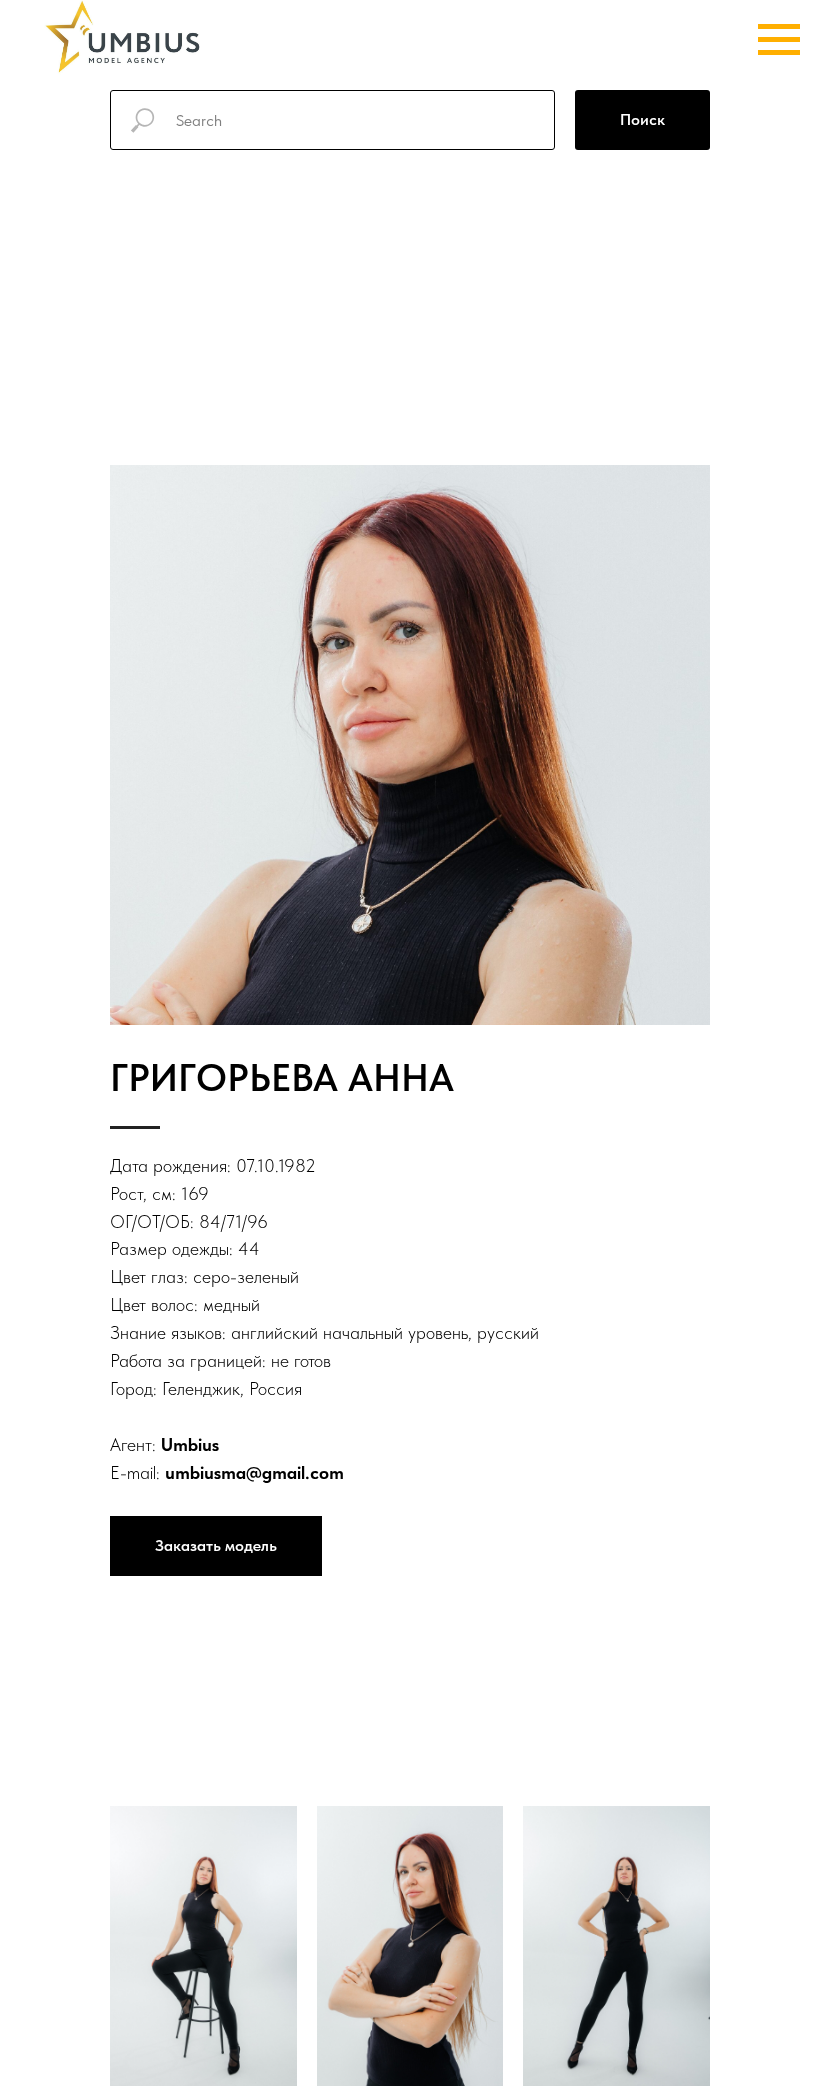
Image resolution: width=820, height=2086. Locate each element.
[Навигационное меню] (779, 40)
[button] (216, 1546)
